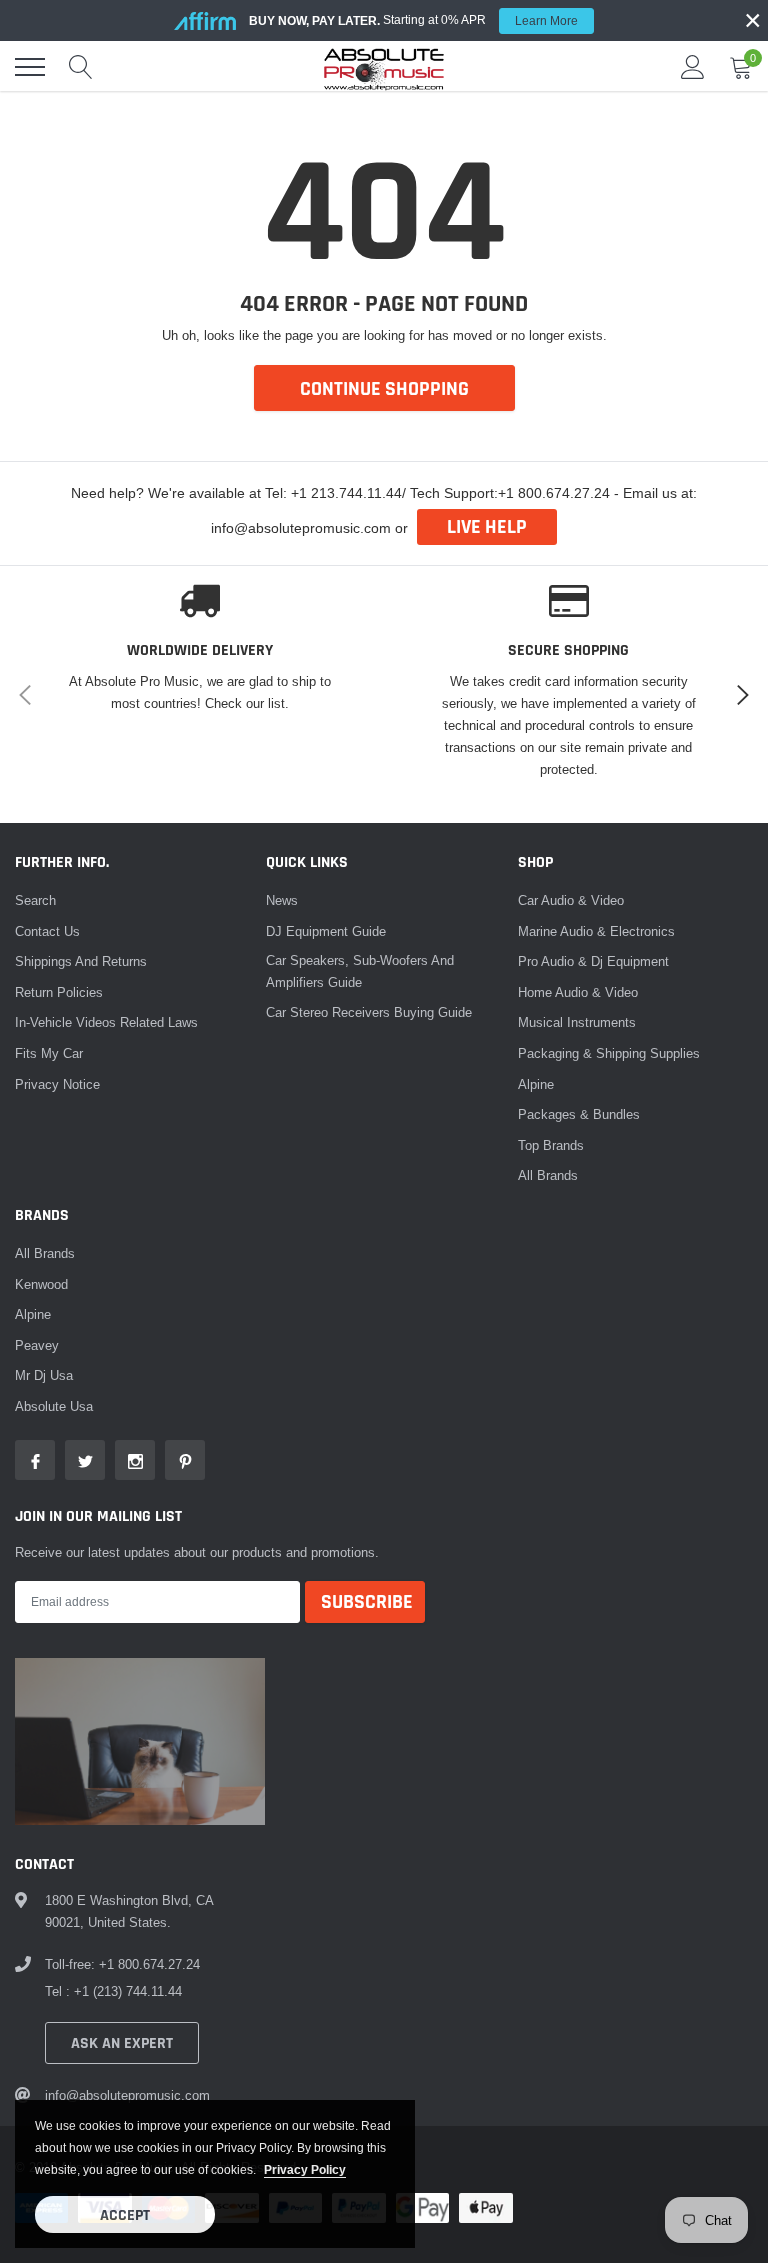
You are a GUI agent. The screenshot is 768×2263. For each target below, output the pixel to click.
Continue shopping (384, 389)
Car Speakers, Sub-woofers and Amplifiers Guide (360, 971)
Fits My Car (49, 1053)
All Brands (548, 1175)
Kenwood (41, 1284)
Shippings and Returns (81, 961)
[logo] (384, 67)
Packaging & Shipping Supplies (609, 1053)
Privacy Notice (57, 1084)
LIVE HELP (487, 527)
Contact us (47, 931)
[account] (693, 67)
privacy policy (305, 2169)
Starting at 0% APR (413, 20)
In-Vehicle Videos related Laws (106, 1022)
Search (35, 900)
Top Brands (551, 1145)
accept (125, 2215)
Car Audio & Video (571, 900)
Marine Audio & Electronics (596, 931)
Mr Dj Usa (44, 1375)
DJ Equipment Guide (326, 931)
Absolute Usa (54, 1406)
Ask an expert (122, 2043)
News (282, 900)
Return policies (59, 992)
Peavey (37, 1345)
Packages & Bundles (579, 1114)
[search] (81, 67)
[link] (35, 1460)
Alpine (536, 1084)
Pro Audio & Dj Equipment (593, 961)
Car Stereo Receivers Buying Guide (369, 1012)
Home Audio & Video (578, 992)
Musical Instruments (577, 1022)
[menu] (30, 67)
